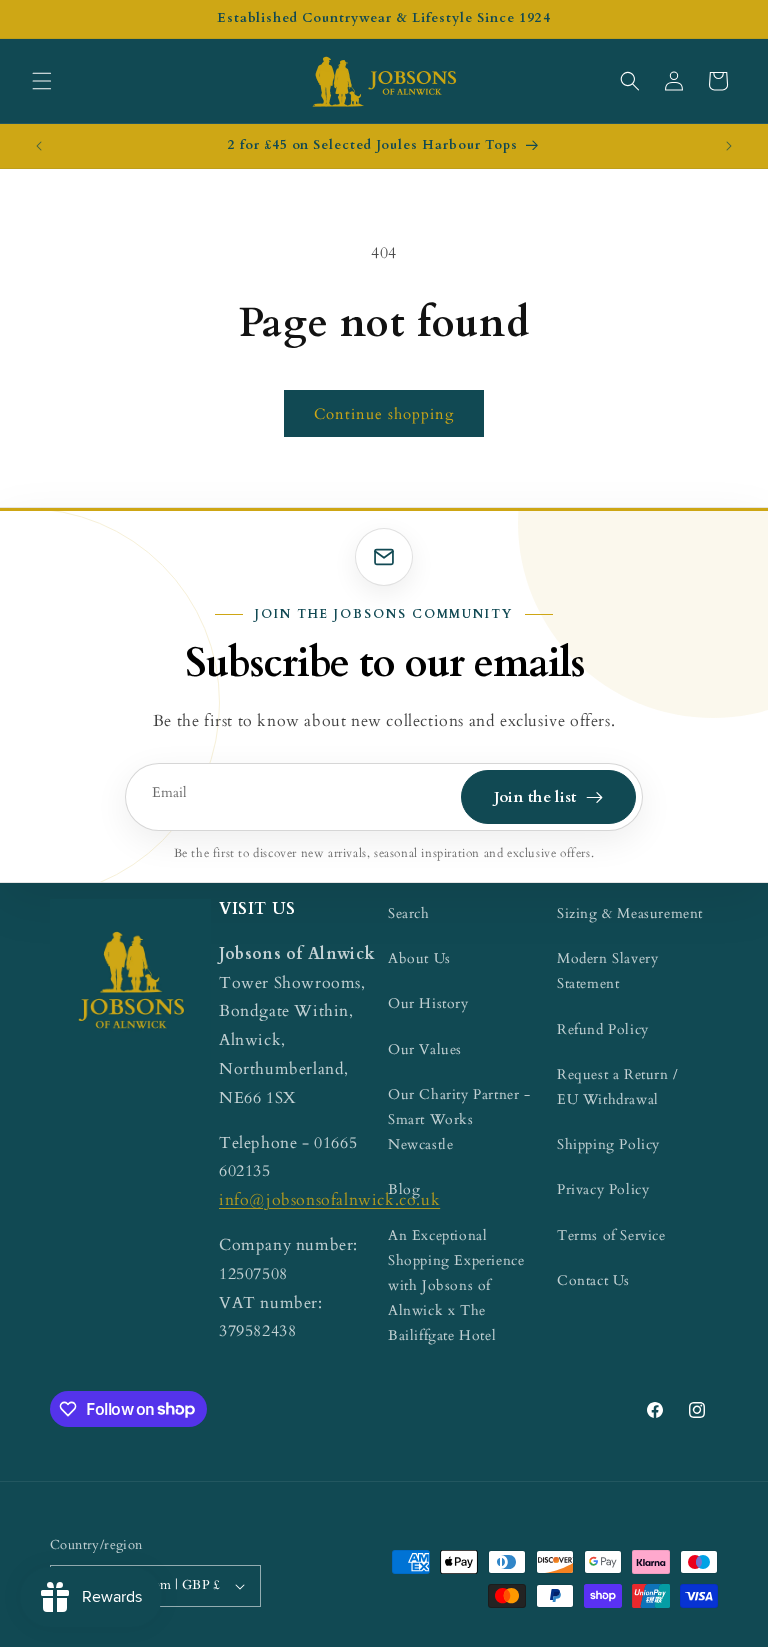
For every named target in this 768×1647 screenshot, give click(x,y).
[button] (42, 81)
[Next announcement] (729, 146)
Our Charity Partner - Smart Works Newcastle (459, 1119)
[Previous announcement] (39, 146)
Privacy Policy (603, 1189)
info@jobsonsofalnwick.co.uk (329, 1200)
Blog (404, 1189)
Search (409, 913)
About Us (419, 958)
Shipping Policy (608, 1144)
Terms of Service (611, 1235)
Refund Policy (603, 1029)
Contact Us (593, 1280)
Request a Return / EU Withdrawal (618, 1087)
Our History (428, 1003)
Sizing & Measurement (630, 913)
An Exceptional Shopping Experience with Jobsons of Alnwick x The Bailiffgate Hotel (456, 1286)
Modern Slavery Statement (607, 971)
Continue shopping (384, 414)
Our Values (425, 1049)
